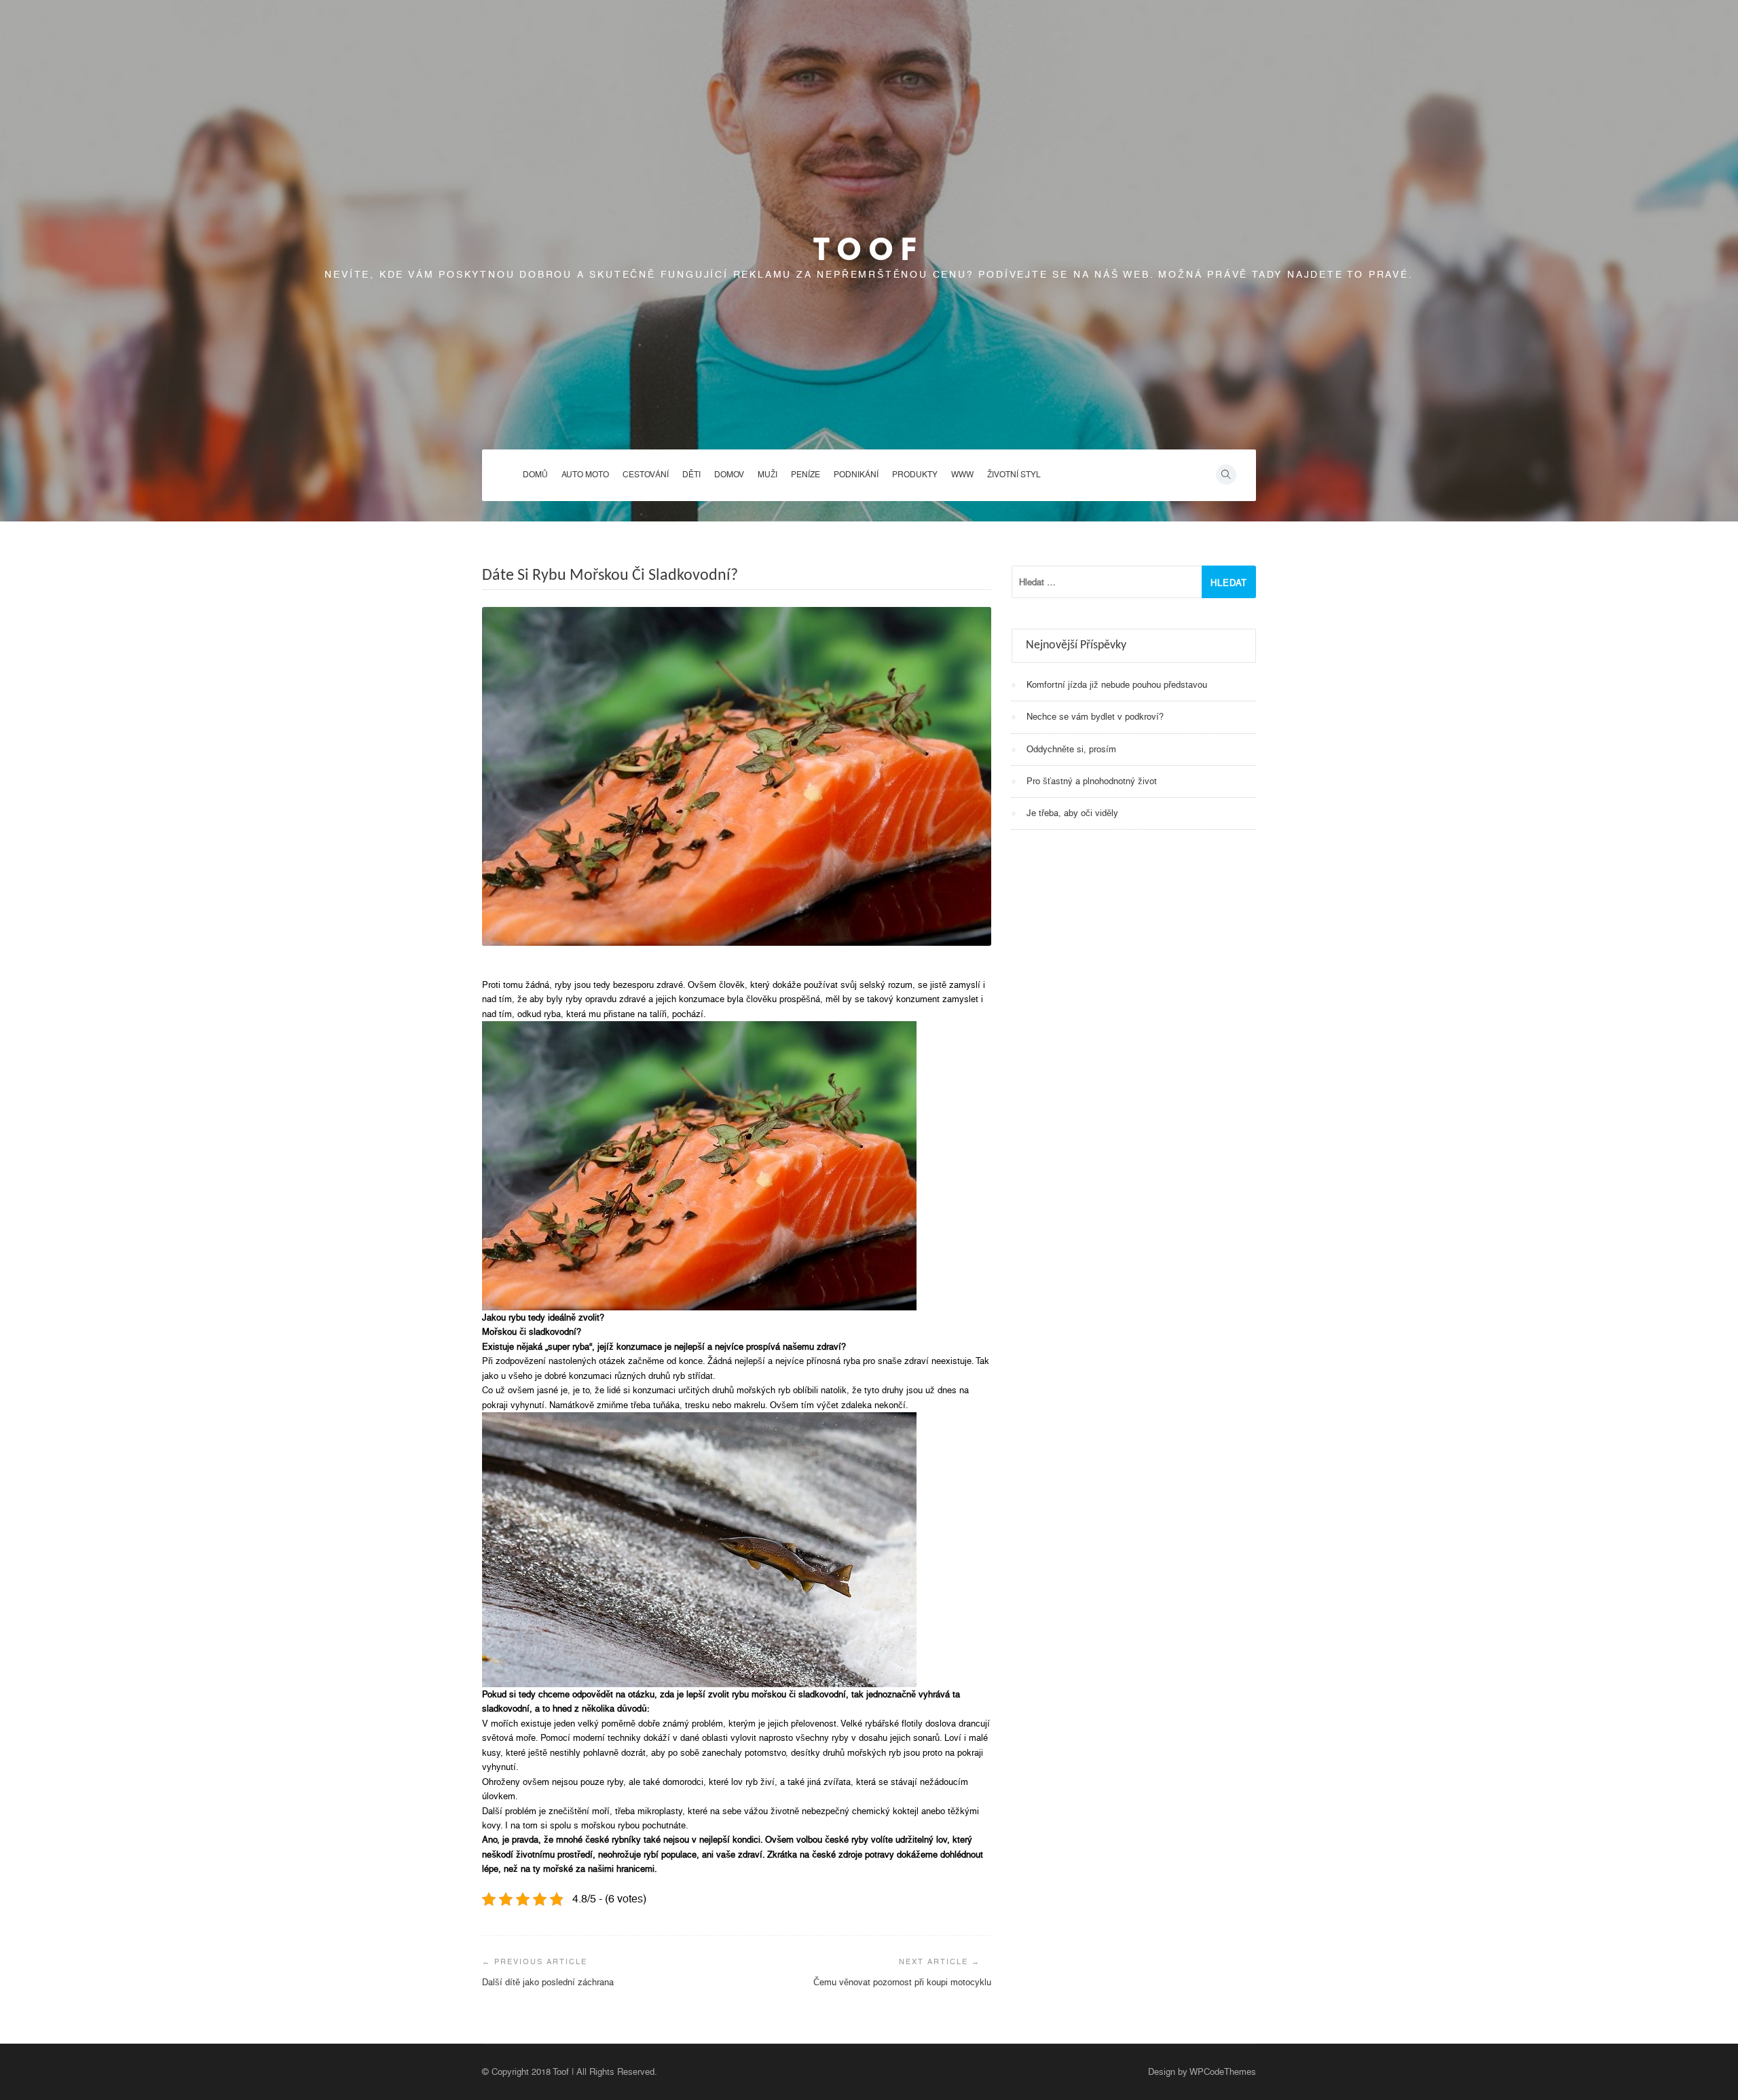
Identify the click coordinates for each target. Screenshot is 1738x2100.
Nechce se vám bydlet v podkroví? (1095, 717)
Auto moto (585, 475)
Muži (768, 475)
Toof (869, 249)
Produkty (915, 475)
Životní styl (1014, 475)
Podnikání (856, 475)
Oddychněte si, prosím (1071, 749)
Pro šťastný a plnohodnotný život (1092, 781)
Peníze (806, 475)
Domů (535, 475)
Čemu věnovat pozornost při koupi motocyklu (902, 1982)
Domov (729, 475)
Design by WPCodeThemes (1202, 2072)
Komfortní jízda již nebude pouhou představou (1117, 685)
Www (962, 475)
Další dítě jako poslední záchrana (548, 1982)
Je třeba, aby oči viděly (1072, 813)
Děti (691, 475)
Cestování (646, 475)
